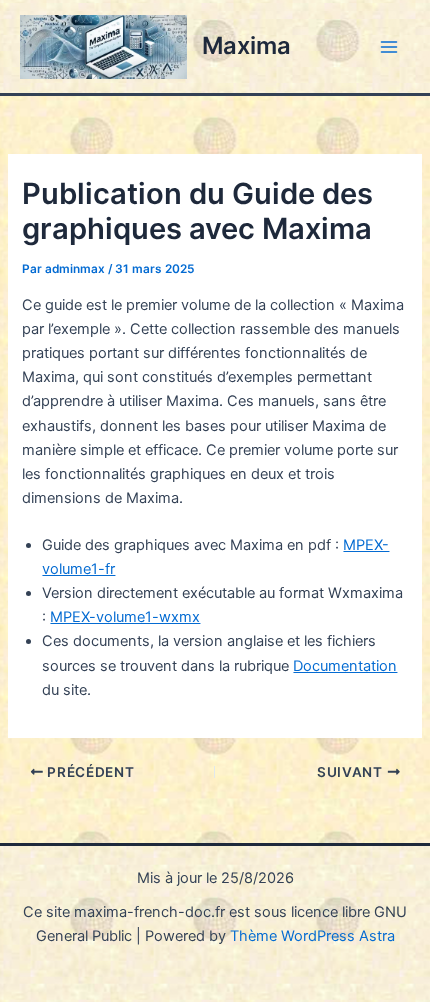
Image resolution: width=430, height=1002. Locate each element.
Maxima (246, 45)
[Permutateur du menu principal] (389, 47)
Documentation (345, 666)
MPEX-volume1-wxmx (125, 617)
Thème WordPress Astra (312, 936)
